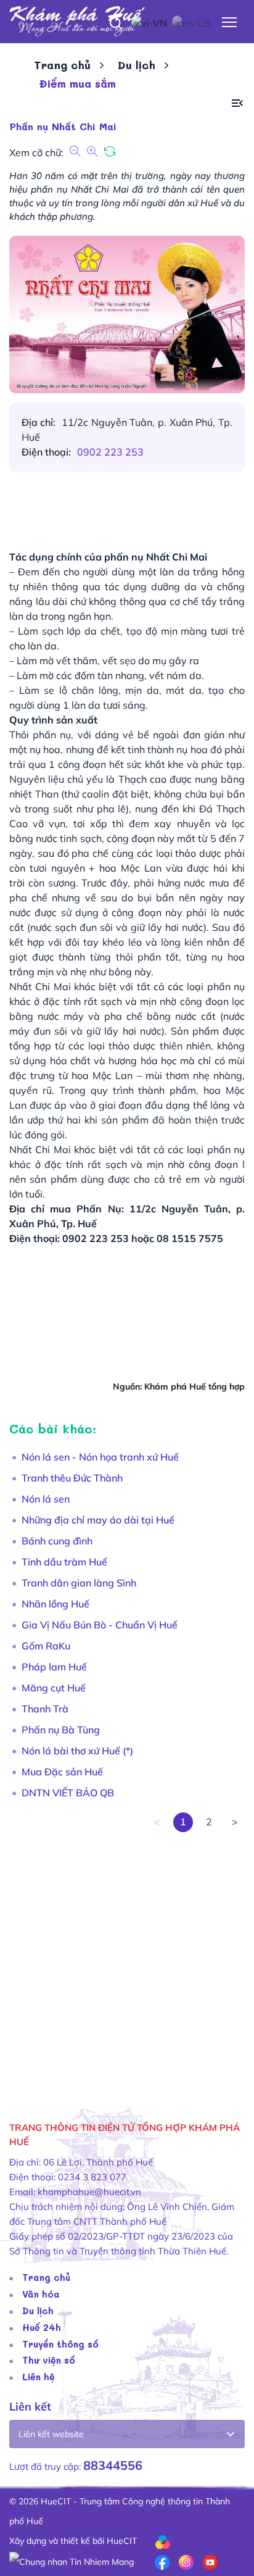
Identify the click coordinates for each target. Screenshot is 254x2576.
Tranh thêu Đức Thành (72, 1478)
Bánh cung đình (57, 1541)
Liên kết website (51, 2434)
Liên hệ (39, 2377)
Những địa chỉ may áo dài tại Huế (98, 1520)
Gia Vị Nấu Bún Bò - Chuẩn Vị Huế (100, 1625)
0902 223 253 (110, 452)
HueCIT (122, 2541)
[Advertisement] (127, 1959)
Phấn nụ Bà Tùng (61, 1730)
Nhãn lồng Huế (55, 1604)
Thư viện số (49, 2360)
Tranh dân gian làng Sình (79, 1583)
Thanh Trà (45, 1709)
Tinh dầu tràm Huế (64, 1562)
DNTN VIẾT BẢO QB (68, 1793)
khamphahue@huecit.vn (89, 2192)
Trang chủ (62, 65)
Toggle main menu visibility (230, 21)
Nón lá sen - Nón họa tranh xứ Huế (100, 1457)
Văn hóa (41, 2294)
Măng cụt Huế (54, 1688)
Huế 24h (42, 2327)
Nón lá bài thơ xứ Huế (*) (77, 1751)
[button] (237, 103)
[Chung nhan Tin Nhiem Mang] (72, 2561)
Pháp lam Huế (54, 1667)
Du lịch (137, 65)
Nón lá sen (46, 1499)
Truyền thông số (60, 2344)
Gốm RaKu (46, 1646)
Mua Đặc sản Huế (62, 1772)
